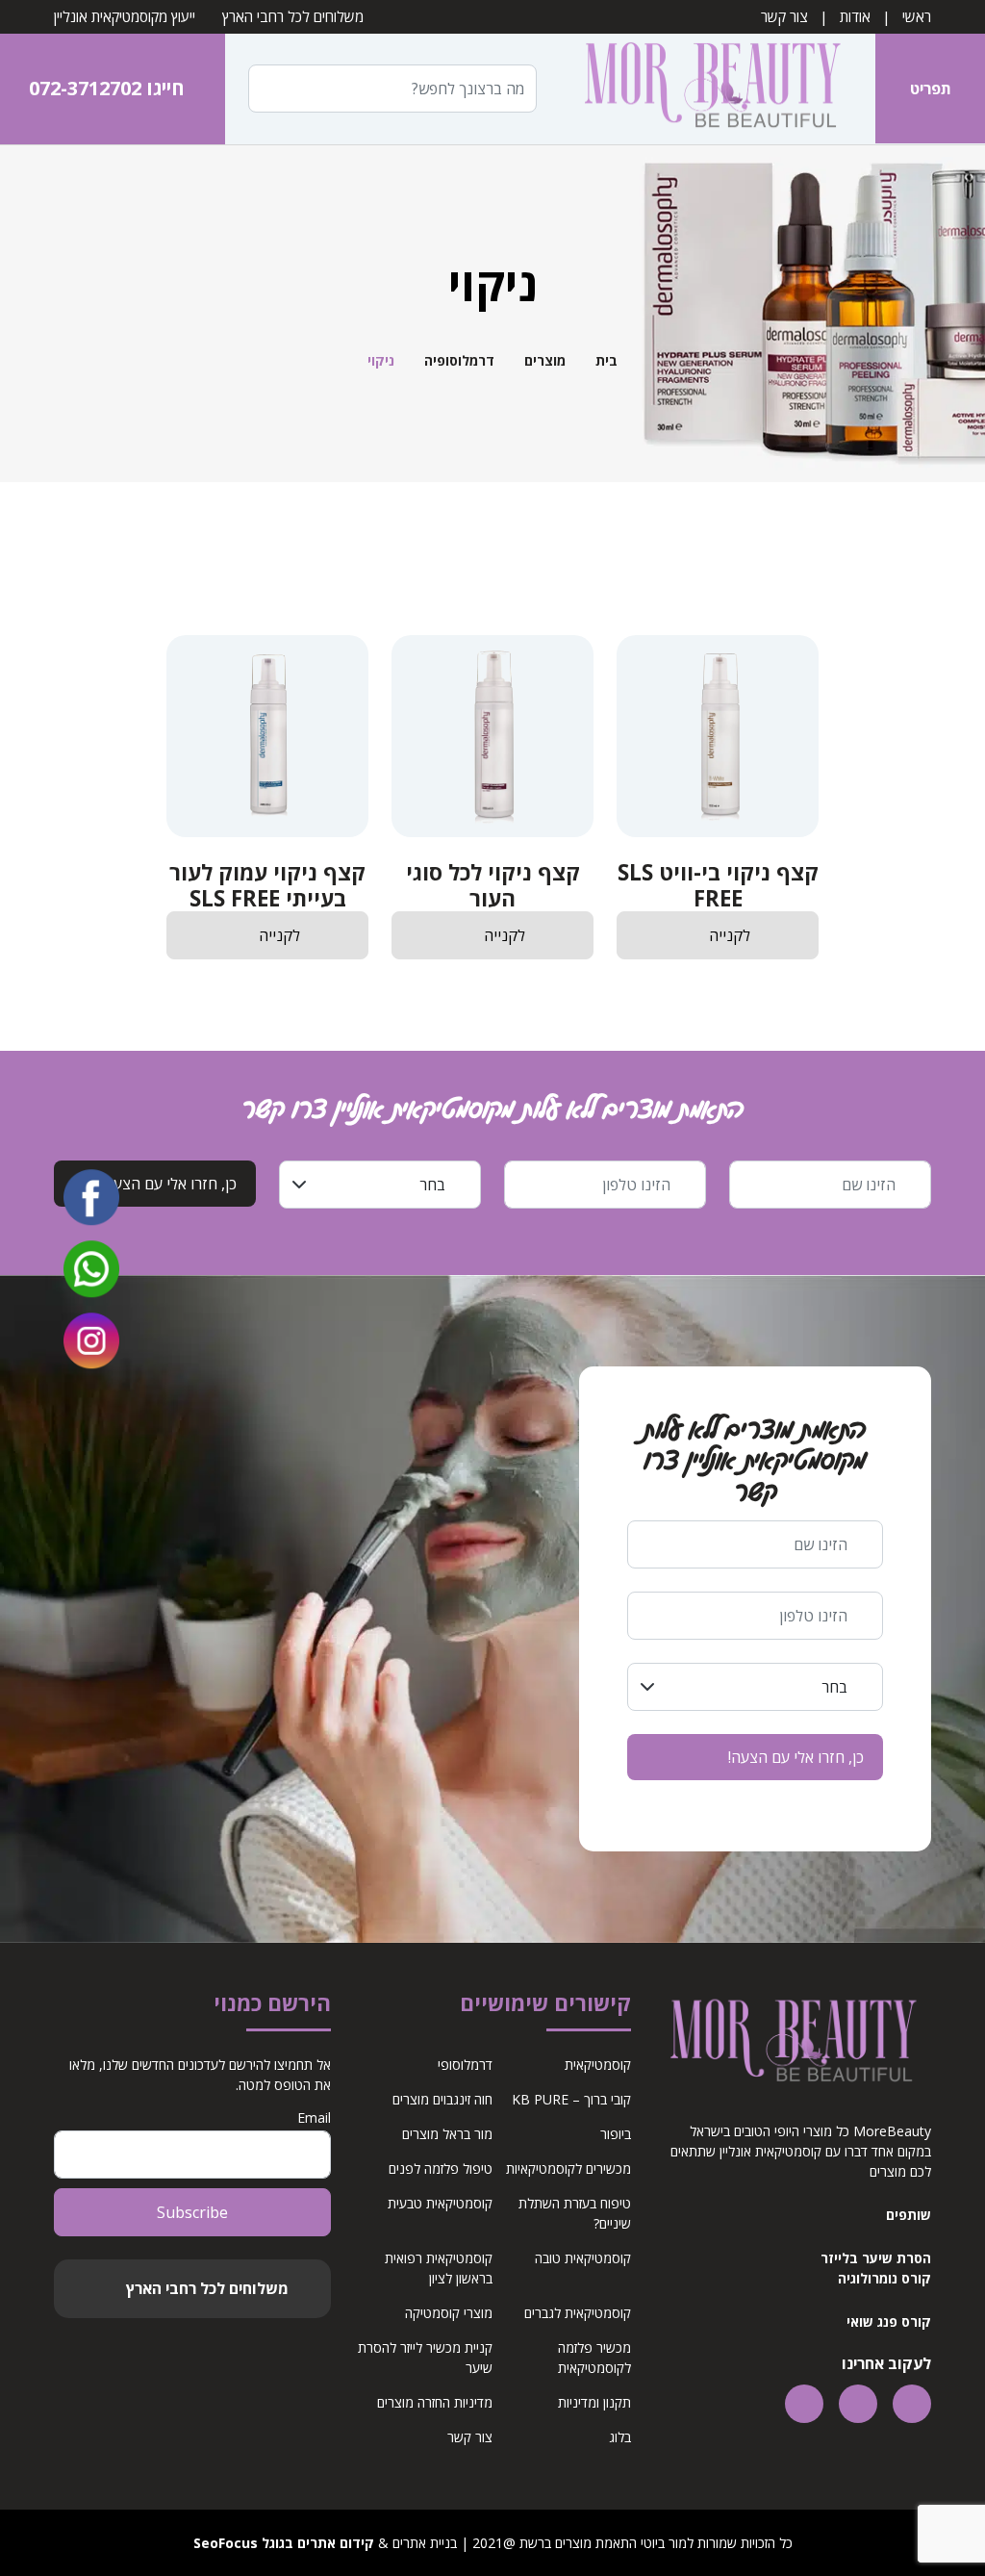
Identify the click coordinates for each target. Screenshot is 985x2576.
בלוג (620, 2437)
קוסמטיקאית (598, 2065)
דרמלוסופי (465, 2065)
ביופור (616, 2134)
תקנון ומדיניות (594, 2402)
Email (314, 2117)
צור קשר (784, 16)
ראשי (917, 16)
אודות (855, 16)
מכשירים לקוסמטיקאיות (568, 2168)
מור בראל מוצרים (447, 2134)
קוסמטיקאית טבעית (440, 2203)
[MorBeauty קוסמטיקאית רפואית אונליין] (712, 88)
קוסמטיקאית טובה (583, 2258)
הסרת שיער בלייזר (876, 2258)
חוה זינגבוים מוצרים (442, 2099)
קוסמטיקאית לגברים (578, 2313)
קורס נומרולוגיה (884, 2278)
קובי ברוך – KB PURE (571, 2099)
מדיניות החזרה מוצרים (435, 2402)
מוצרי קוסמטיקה (449, 2313)
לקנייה (730, 935)
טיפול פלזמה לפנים (441, 2168)
